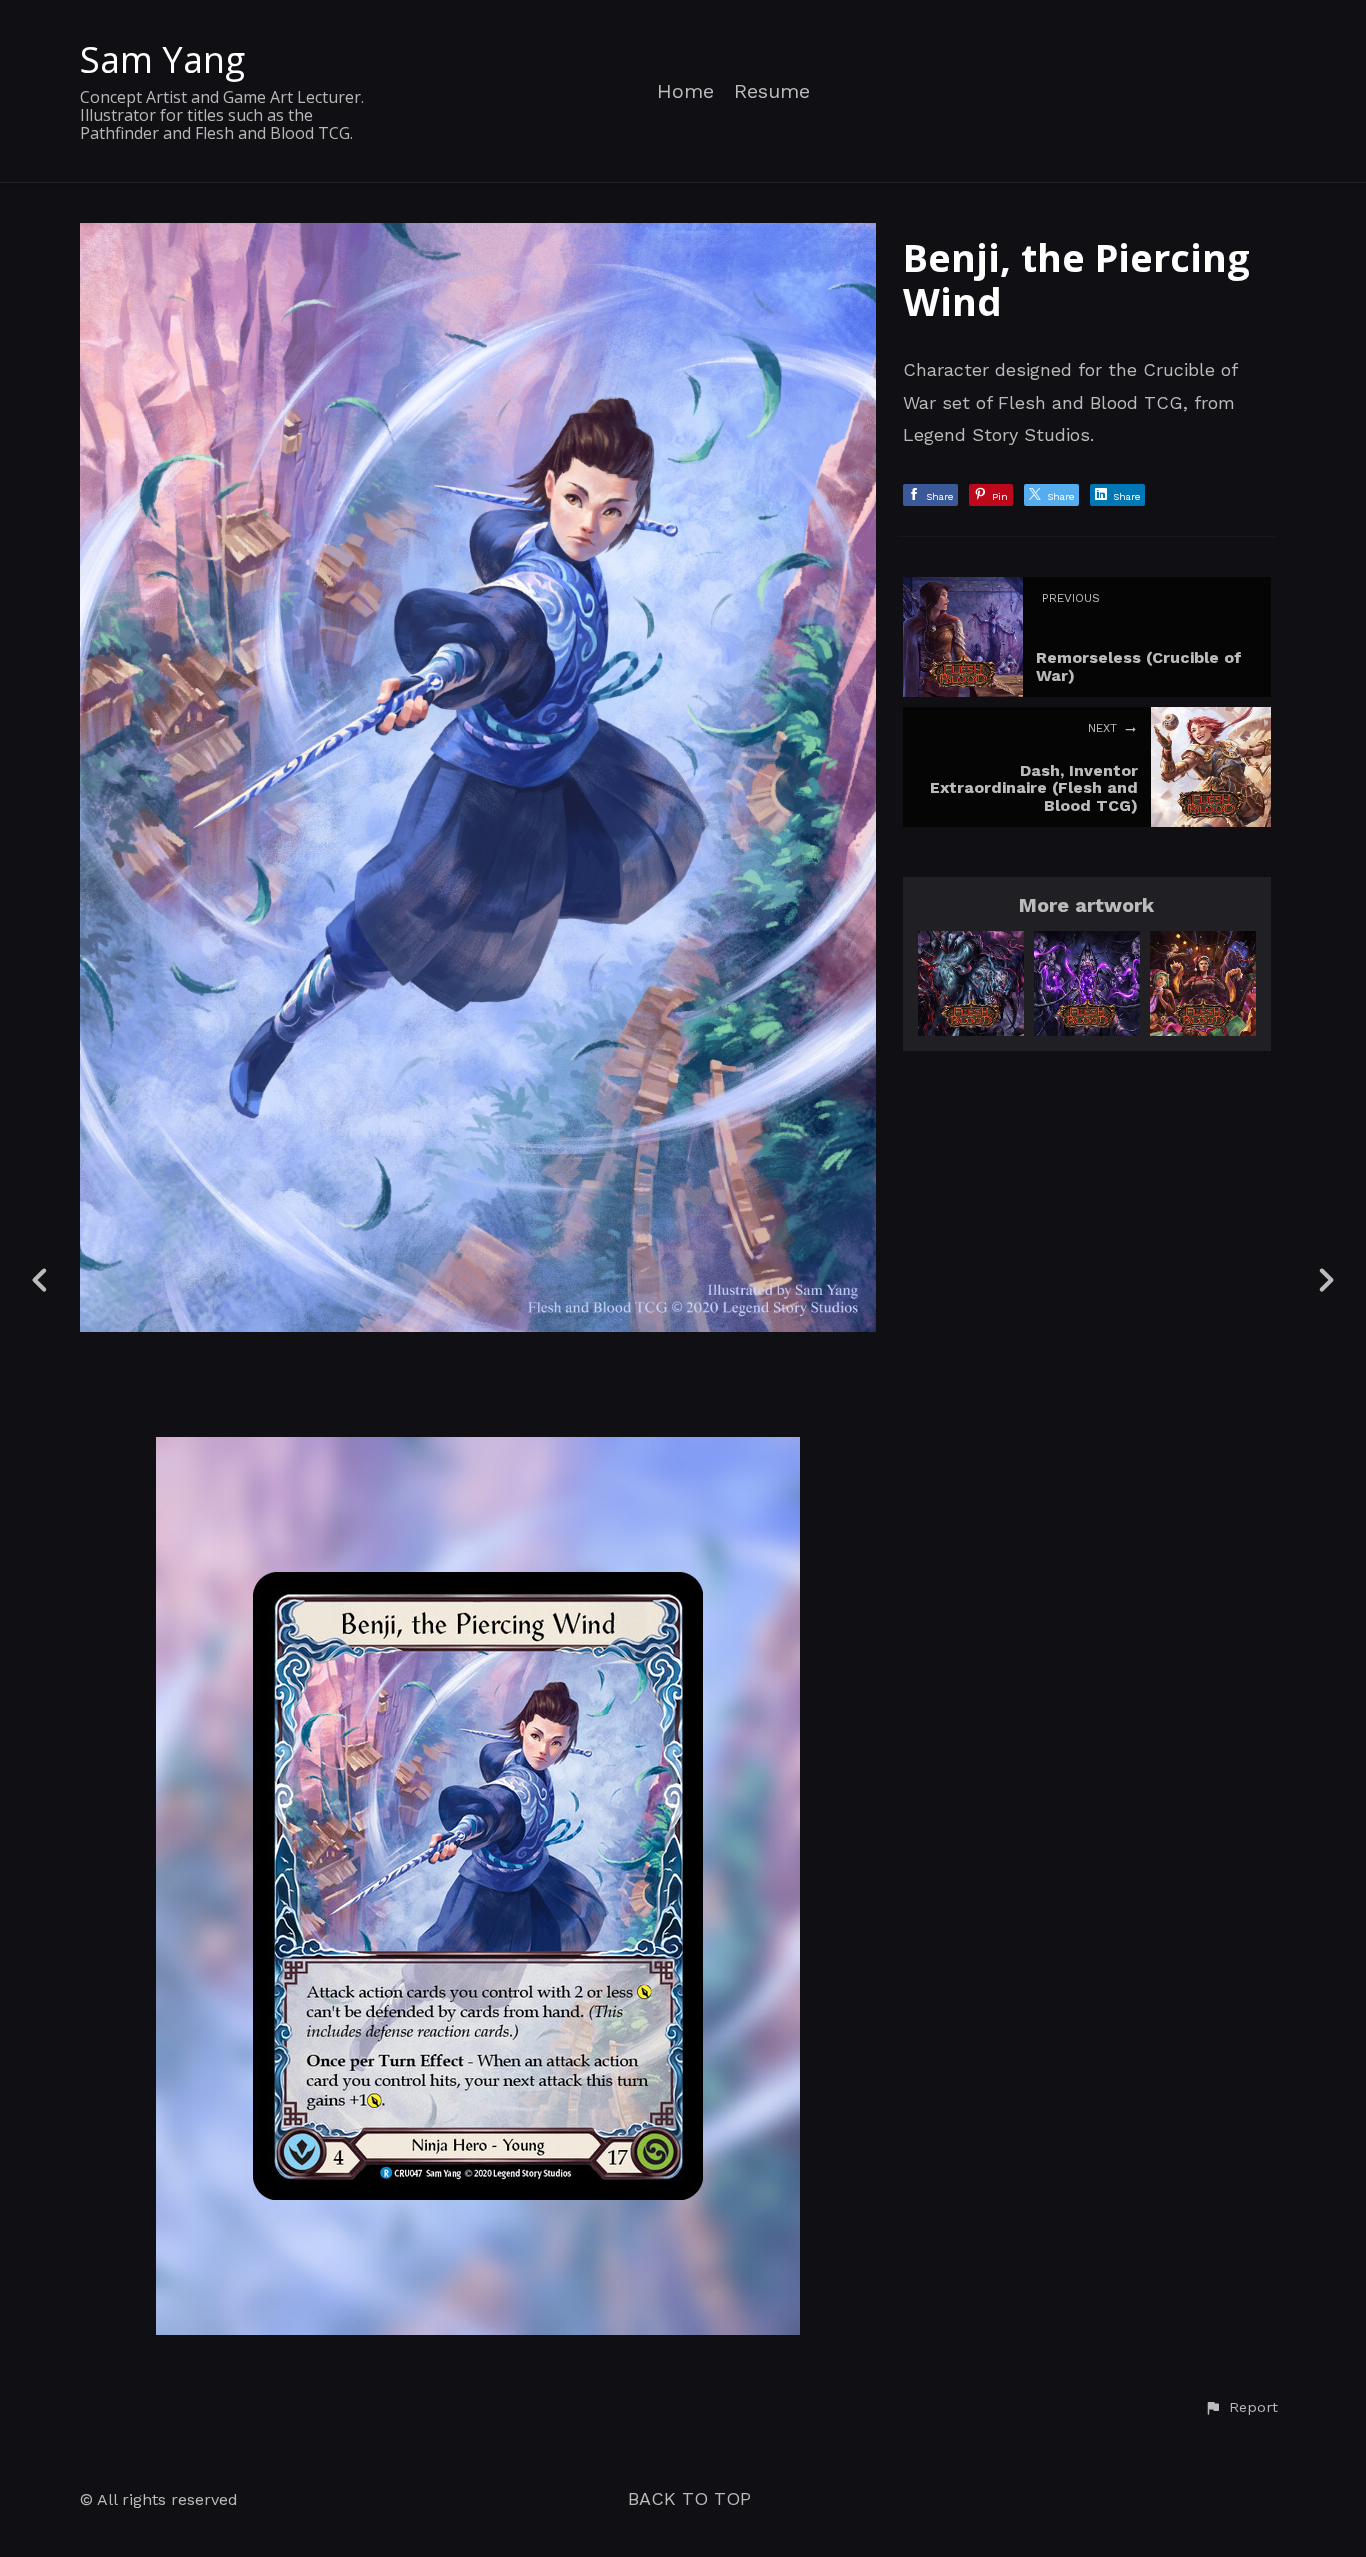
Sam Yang (162, 59)
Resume (772, 91)
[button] (1241, 2408)
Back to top (689, 2498)
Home (685, 91)
